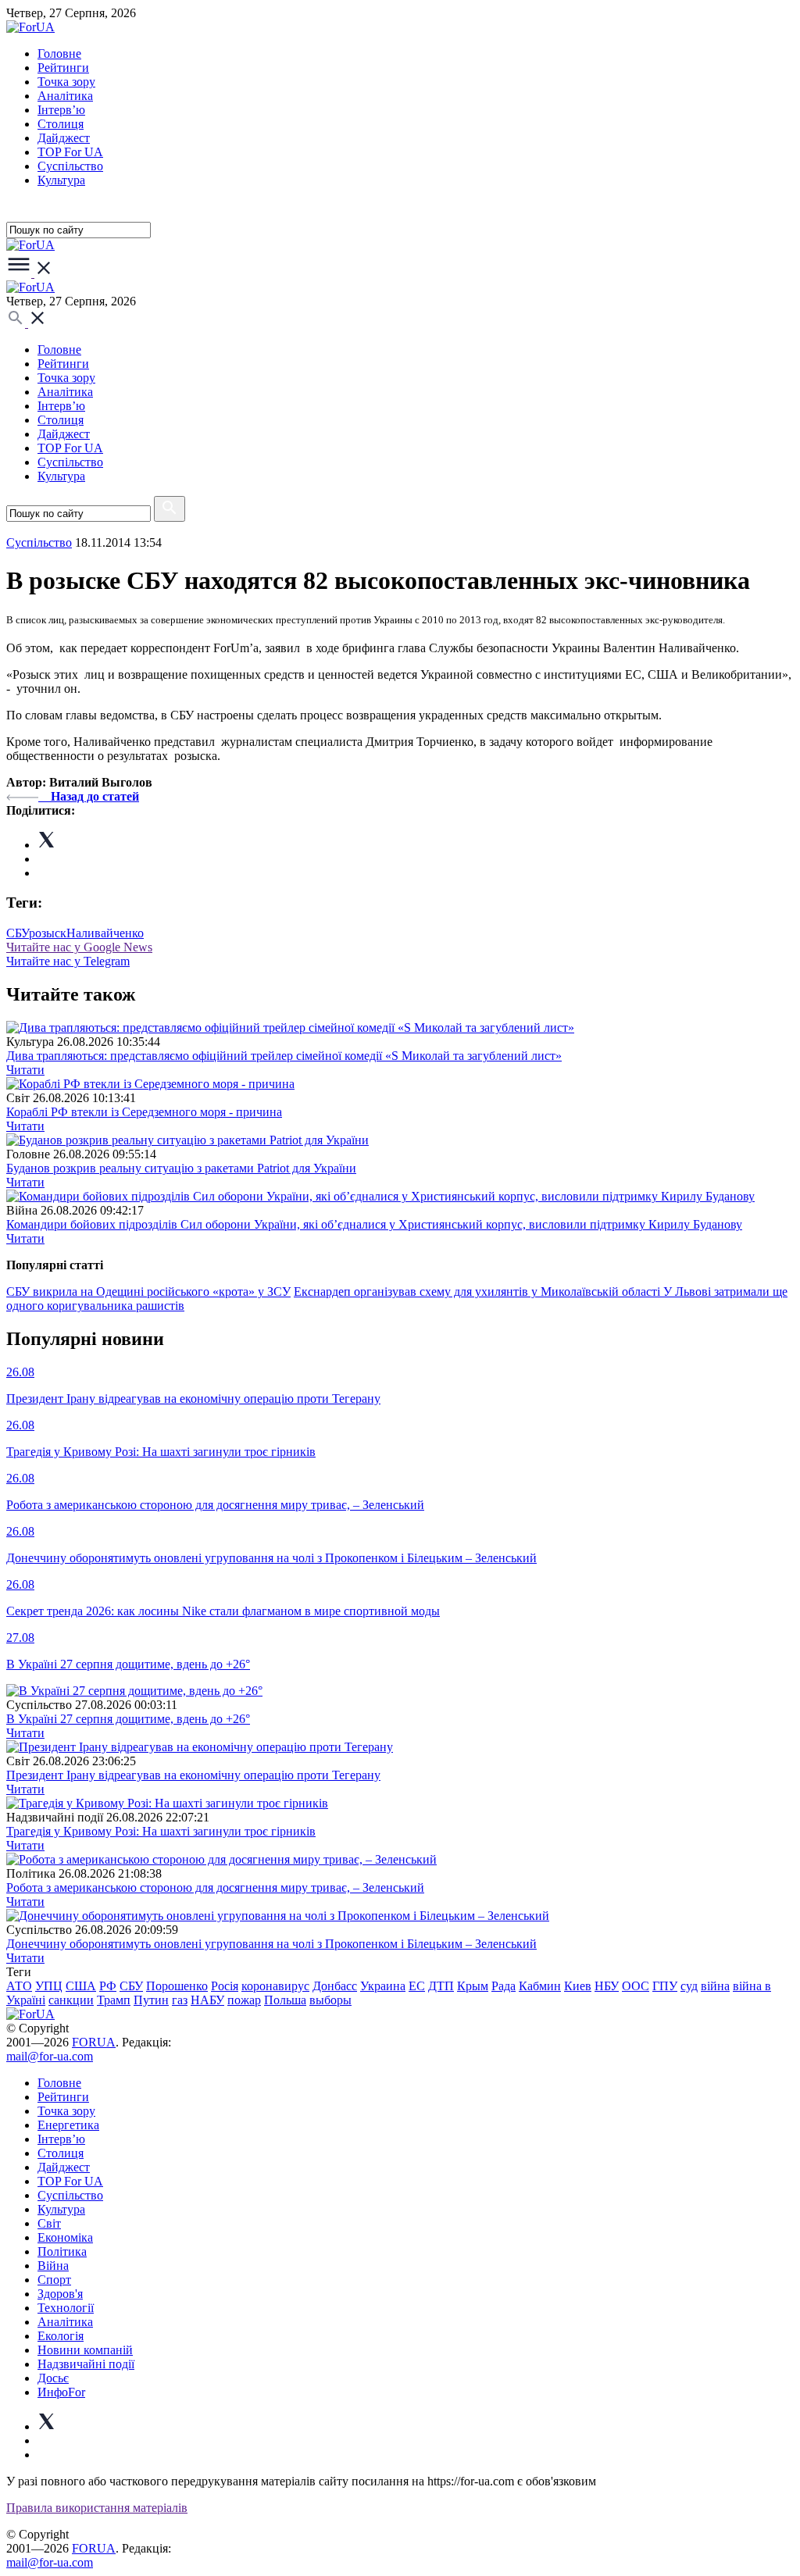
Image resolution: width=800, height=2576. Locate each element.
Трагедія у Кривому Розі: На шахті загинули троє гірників (161, 1831)
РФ (108, 1986)
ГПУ (665, 1986)
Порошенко (177, 1986)
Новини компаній (85, 2350)
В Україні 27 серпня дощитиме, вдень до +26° (128, 1719)
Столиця (61, 124)
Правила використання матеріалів (97, 2508)
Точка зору (66, 82)
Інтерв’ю (61, 110)
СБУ (18, 933)
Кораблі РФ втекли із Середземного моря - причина (144, 1112)
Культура (61, 180)
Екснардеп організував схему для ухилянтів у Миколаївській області (479, 1292)
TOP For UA (70, 152)
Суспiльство (70, 166)
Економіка (65, 2237)
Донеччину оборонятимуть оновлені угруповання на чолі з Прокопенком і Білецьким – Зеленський (271, 1944)
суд (689, 1986)
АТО (19, 1986)
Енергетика (68, 2125)
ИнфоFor (61, 2392)
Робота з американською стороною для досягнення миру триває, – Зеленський (215, 1887)
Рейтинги (63, 68)
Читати (25, 1070)
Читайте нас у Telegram (68, 961)
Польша (285, 2000)
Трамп (114, 2000)
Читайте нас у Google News (79, 947)
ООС (636, 1986)
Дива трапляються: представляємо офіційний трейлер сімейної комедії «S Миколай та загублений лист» (284, 1056)
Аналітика (65, 96)
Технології (66, 2308)
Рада (504, 1986)
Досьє (53, 2378)
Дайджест (64, 138)
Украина (383, 1986)
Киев (578, 1986)
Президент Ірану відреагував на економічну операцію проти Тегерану (193, 1775)
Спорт (54, 2280)
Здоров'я (60, 2294)
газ (180, 2000)
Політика (62, 2251)
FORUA (94, 2042)
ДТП (441, 1986)
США (81, 1986)
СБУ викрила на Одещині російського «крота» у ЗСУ (148, 1292)
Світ (49, 2223)
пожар (244, 2000)
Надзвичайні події (86, 2364)
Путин (151, 2000)
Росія (225, 1986)
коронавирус (275, 1986)
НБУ (607, 1986)
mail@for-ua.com (50, 2056)
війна (715, 1986)
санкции (71, 2000)
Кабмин (540, 1986)
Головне (59, 54)
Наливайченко (105, 933)
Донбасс (335, 1986)
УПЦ (49, 1986)
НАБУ (207, 2000)
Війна (53, 2266)
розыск (48, 933)
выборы (330, 2000)
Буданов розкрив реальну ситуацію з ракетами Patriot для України (181, 1168)
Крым (473, 1986)
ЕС (417, 1986)
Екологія (61, 2336)
